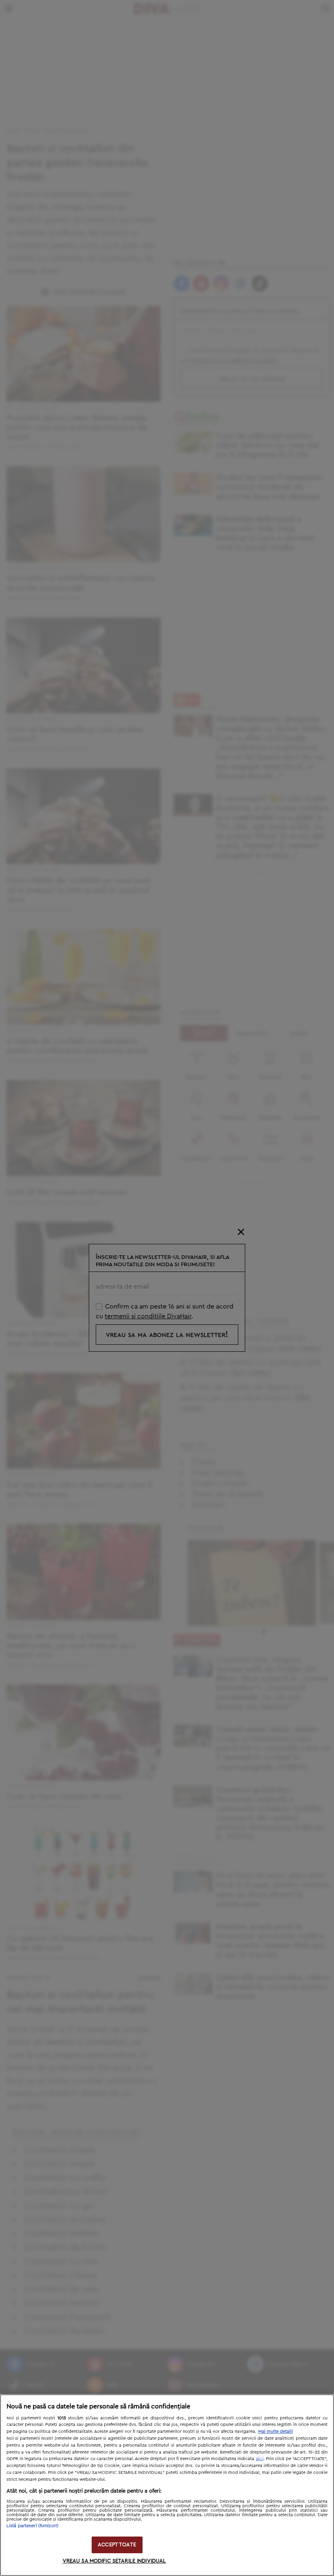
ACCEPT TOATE (117, 2545)
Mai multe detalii (276, 2431)
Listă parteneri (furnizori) (33, 2526)
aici (260, 2458)
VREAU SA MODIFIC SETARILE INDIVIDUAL (114, 2561)
